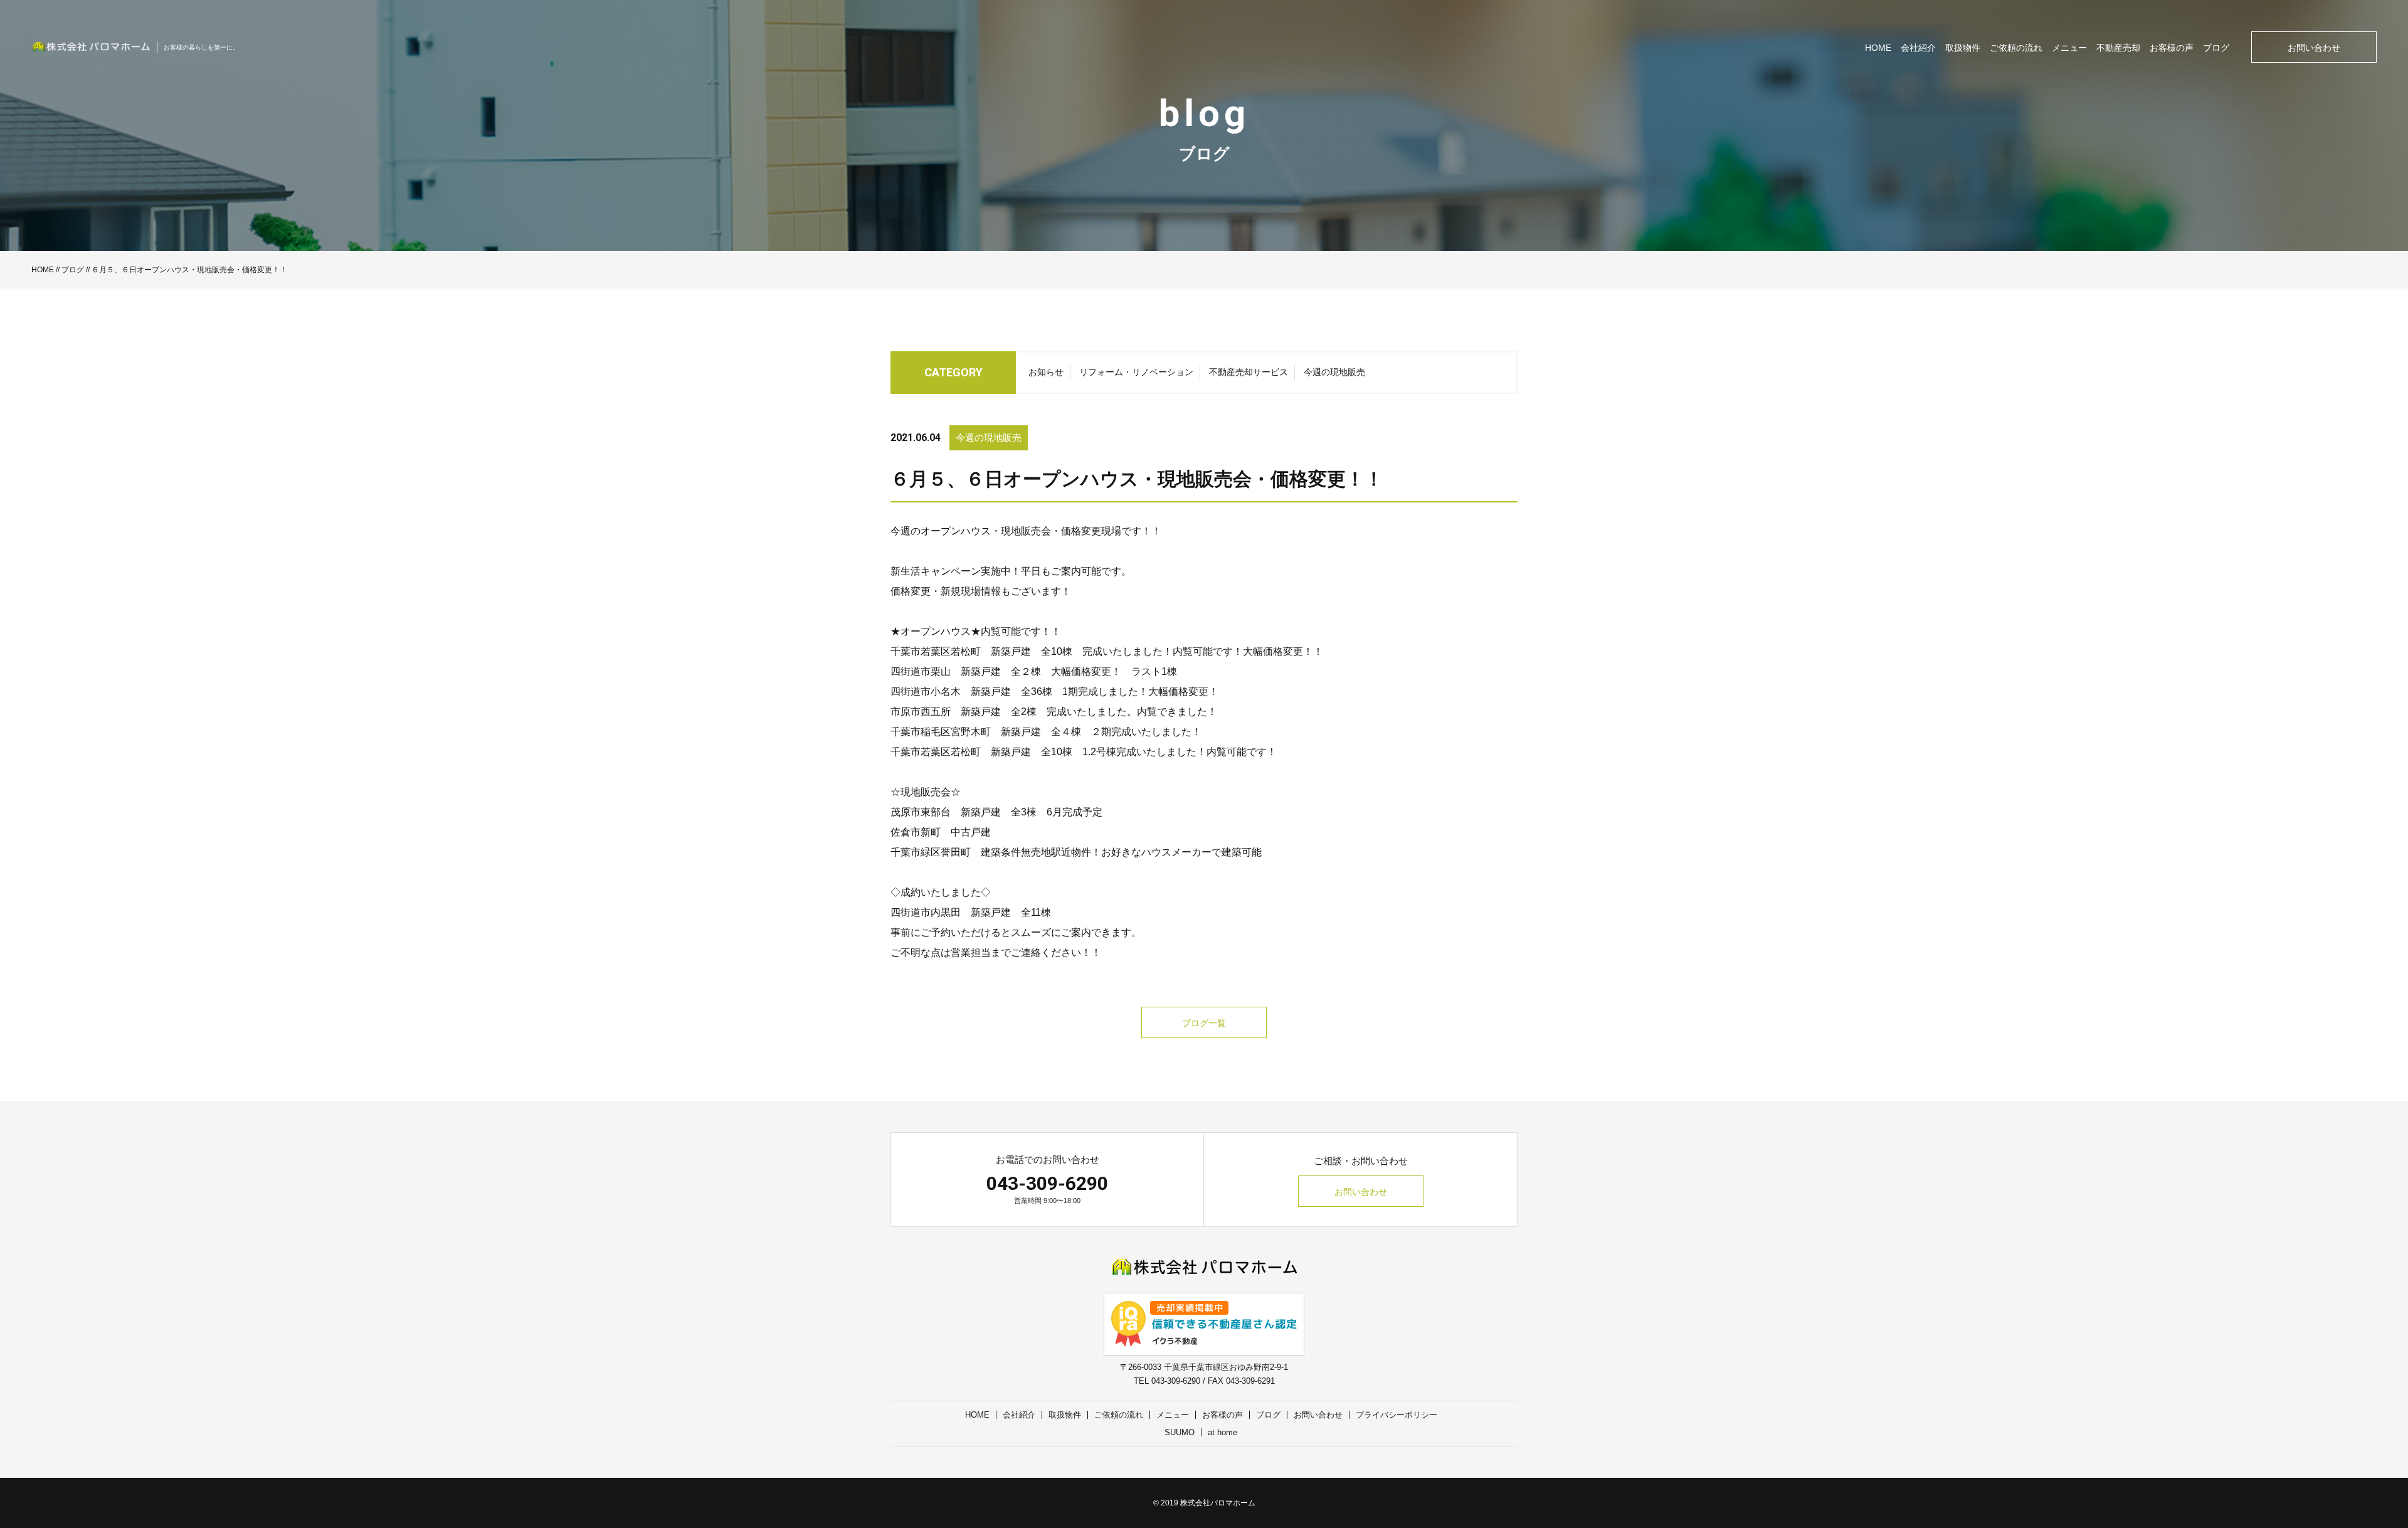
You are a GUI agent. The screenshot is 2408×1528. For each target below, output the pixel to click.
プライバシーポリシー (1397, 1415)
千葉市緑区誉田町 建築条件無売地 (971, 852)
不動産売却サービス (1249, 372)
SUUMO (1180, 1432)
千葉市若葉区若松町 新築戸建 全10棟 (981, 651)
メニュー (2069, 48)
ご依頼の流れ (2016, 48)
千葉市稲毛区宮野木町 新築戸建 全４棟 (986, 732)
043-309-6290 (1047, 1183)
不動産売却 (2118, 48)
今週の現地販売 (1334, 372)
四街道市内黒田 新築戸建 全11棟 (971, 912)
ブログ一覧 (1204, 1023)
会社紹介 (1918, 48)
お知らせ (1046, 372)
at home (1222, 1432)
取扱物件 (1963, 48)
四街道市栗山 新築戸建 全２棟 (966, 671)
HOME (1878, 48)
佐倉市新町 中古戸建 (941, 832)
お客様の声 (2172, 48)
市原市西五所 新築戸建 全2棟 (964, 712)
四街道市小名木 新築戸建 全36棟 (971, 692)
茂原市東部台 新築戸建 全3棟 (964, 812)
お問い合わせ (2314, 48)
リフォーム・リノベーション (1136, 372)
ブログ (2216, 48)
